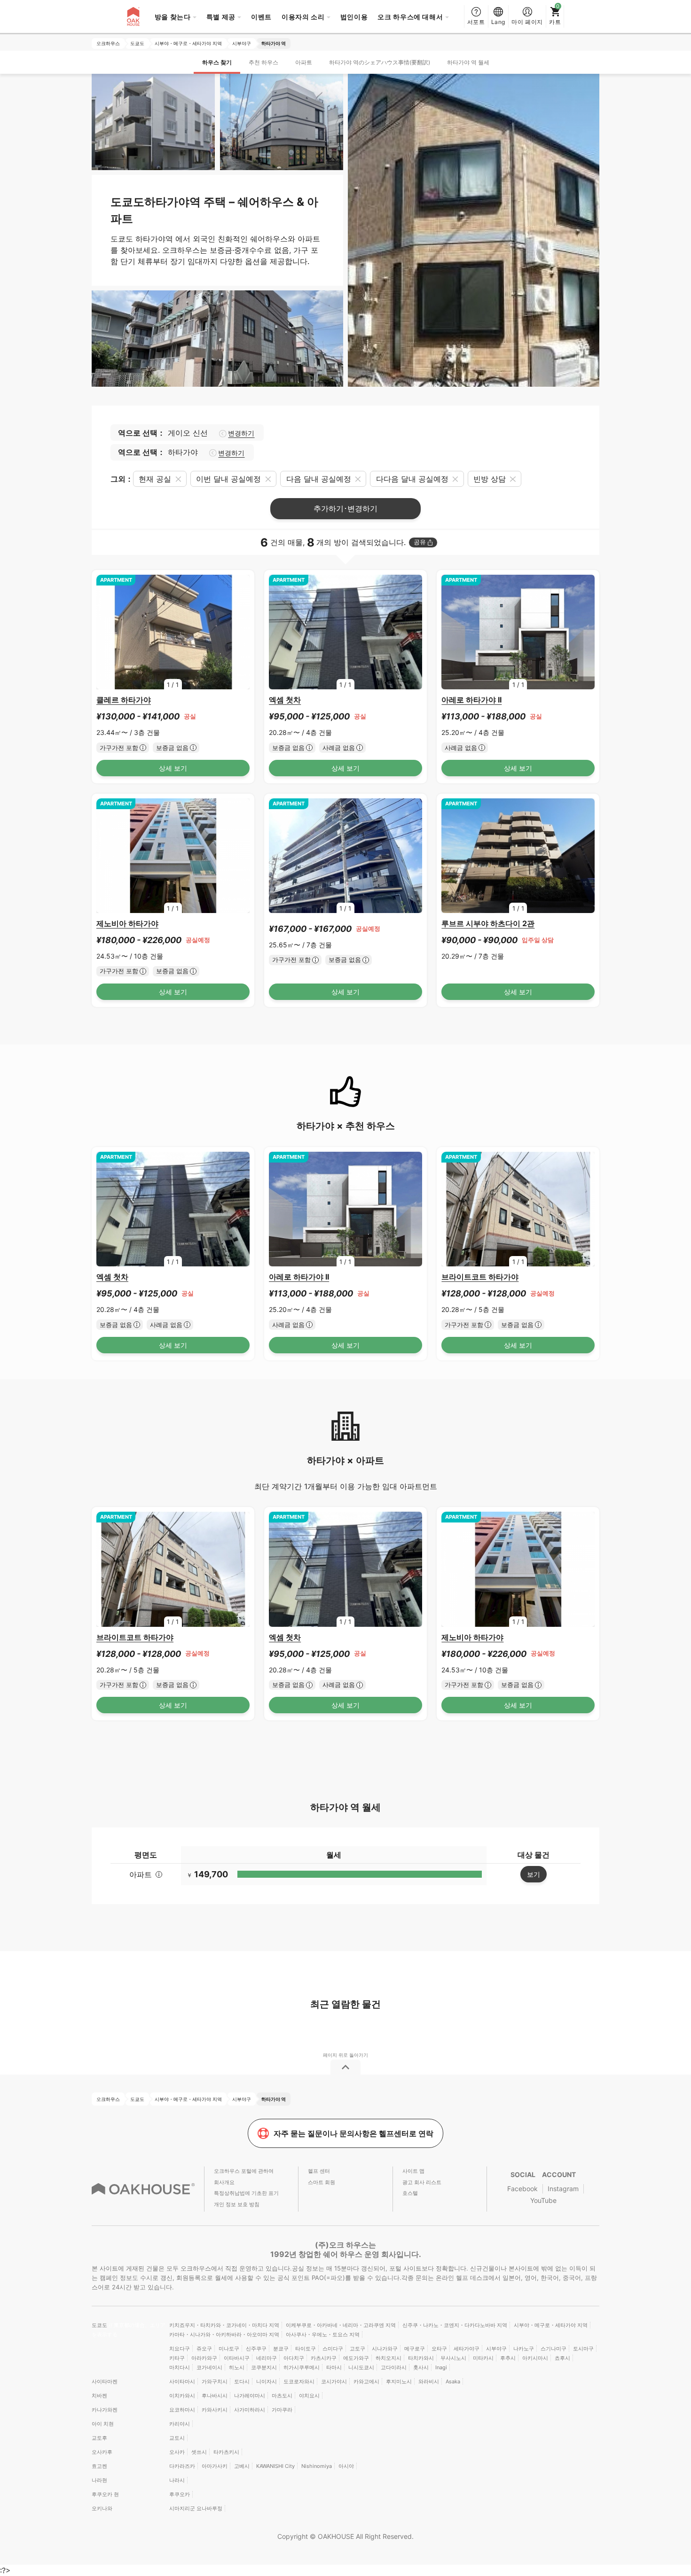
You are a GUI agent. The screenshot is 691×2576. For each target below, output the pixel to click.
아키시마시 (535, 2358)
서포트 (476, 22)
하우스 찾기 (217, 62)
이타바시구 (237, 2358)
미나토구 (229, 2349)
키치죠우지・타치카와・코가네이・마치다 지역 (224, 2325)
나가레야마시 (250, 2396)
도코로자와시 (299, 2381)
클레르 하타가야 (124, 700)
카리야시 (180, 2424)
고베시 (242, 2466)
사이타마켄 (105, 2381)
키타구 (177, 2358)
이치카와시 (182, 2396)
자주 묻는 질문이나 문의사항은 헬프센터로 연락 (353, 2133)
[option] (173, 632)
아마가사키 (215, 2466)
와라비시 (429, 2381)
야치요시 (309, 2396)
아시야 (346, 2466)
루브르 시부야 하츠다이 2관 (488, 923)
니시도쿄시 (361, 2367)
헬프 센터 (319, 2171)
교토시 (177, 2438)
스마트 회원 (322, 2182)
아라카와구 (204, 2358)
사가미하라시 (250, 2410)
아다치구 (294, 2358)
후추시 (508, 2358)
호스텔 (410, 2193)
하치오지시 (389, 2358)
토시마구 (583, 2349)
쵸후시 (562, 2358)
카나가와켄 (105, 2410)
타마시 (334, 2367)
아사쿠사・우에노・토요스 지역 (323, 2334)
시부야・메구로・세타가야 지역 (551, 2325)
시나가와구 (385, 2349)
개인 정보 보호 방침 (237, 2204)
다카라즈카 (182, 2466)
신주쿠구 (256, 2349)
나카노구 (524, 2349)
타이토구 (306, 2349)
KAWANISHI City (275, 2466)
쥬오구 (204, 2349)
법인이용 (354, 17)
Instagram (563, 2189)
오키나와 (102, 2508)
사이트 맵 (413, 2171)
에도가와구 (356, 2358)
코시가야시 (334, 2381)
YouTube (543, 2200)
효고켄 (99, 2466)
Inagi (441, 2367)
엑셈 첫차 (285, 700)
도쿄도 (100, 2325)
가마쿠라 (282, 2410)
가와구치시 (215, 2381)
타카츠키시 (226, 2452)
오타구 (439, 2349)
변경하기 (241, 433)
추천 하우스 (263, 62)
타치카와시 (421, 2358)
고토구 (357, 2349)
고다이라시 (394, 2367)
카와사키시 (215, 2410)
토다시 (242, 2381)
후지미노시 (399, 2381)
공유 (420, 542)
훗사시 (421, 2367)
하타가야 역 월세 (468, 62)
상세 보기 (173, 768)
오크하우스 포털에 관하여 (244, 2171)
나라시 (177, 2480)
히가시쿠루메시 (302, 2367)
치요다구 (180, 2349)
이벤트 (261, 17)
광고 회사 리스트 (422, 2182)
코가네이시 (209, 2367)
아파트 (304, 62)
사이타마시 (182, 2381)
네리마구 (267, 2358)
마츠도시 (282, 2396)
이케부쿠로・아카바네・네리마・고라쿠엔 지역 (341, 2325)
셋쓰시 (199, 2452)
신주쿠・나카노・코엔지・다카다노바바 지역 (455, 2325)
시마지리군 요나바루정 (196, 2508)
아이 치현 (103, 2424)
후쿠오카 (180, 2494)
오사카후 (102, 2452)
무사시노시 (453, 2358)
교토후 (99, 2438)
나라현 (99, 2480)
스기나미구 (554, 2349)
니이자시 (267, 2381)
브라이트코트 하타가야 (480, 1277)
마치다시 (180, 2367)
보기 (534, 1874)
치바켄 (99, 2396)
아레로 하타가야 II (471, 700)
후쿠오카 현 (105, 2494)
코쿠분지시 (264, 2367)
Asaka (453, 2381)
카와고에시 (366, 2381)
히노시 (237, 2367)
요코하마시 (182, 2410)
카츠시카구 (324, 2358)
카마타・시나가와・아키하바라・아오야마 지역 (224, 2334)
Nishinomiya (317, 2466)
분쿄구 (281, 2349)
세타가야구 (467, 2349)
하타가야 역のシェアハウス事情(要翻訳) (380, 62)
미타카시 (483, 2358)
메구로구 (415, 2349)
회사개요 (224, 2182)
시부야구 (496, 2349)
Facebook (522, 2189)
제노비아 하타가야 (127, 923)
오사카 (177, 2452)
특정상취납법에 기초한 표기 (246, 2193)
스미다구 (333, 2349)
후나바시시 (215, 2396)
